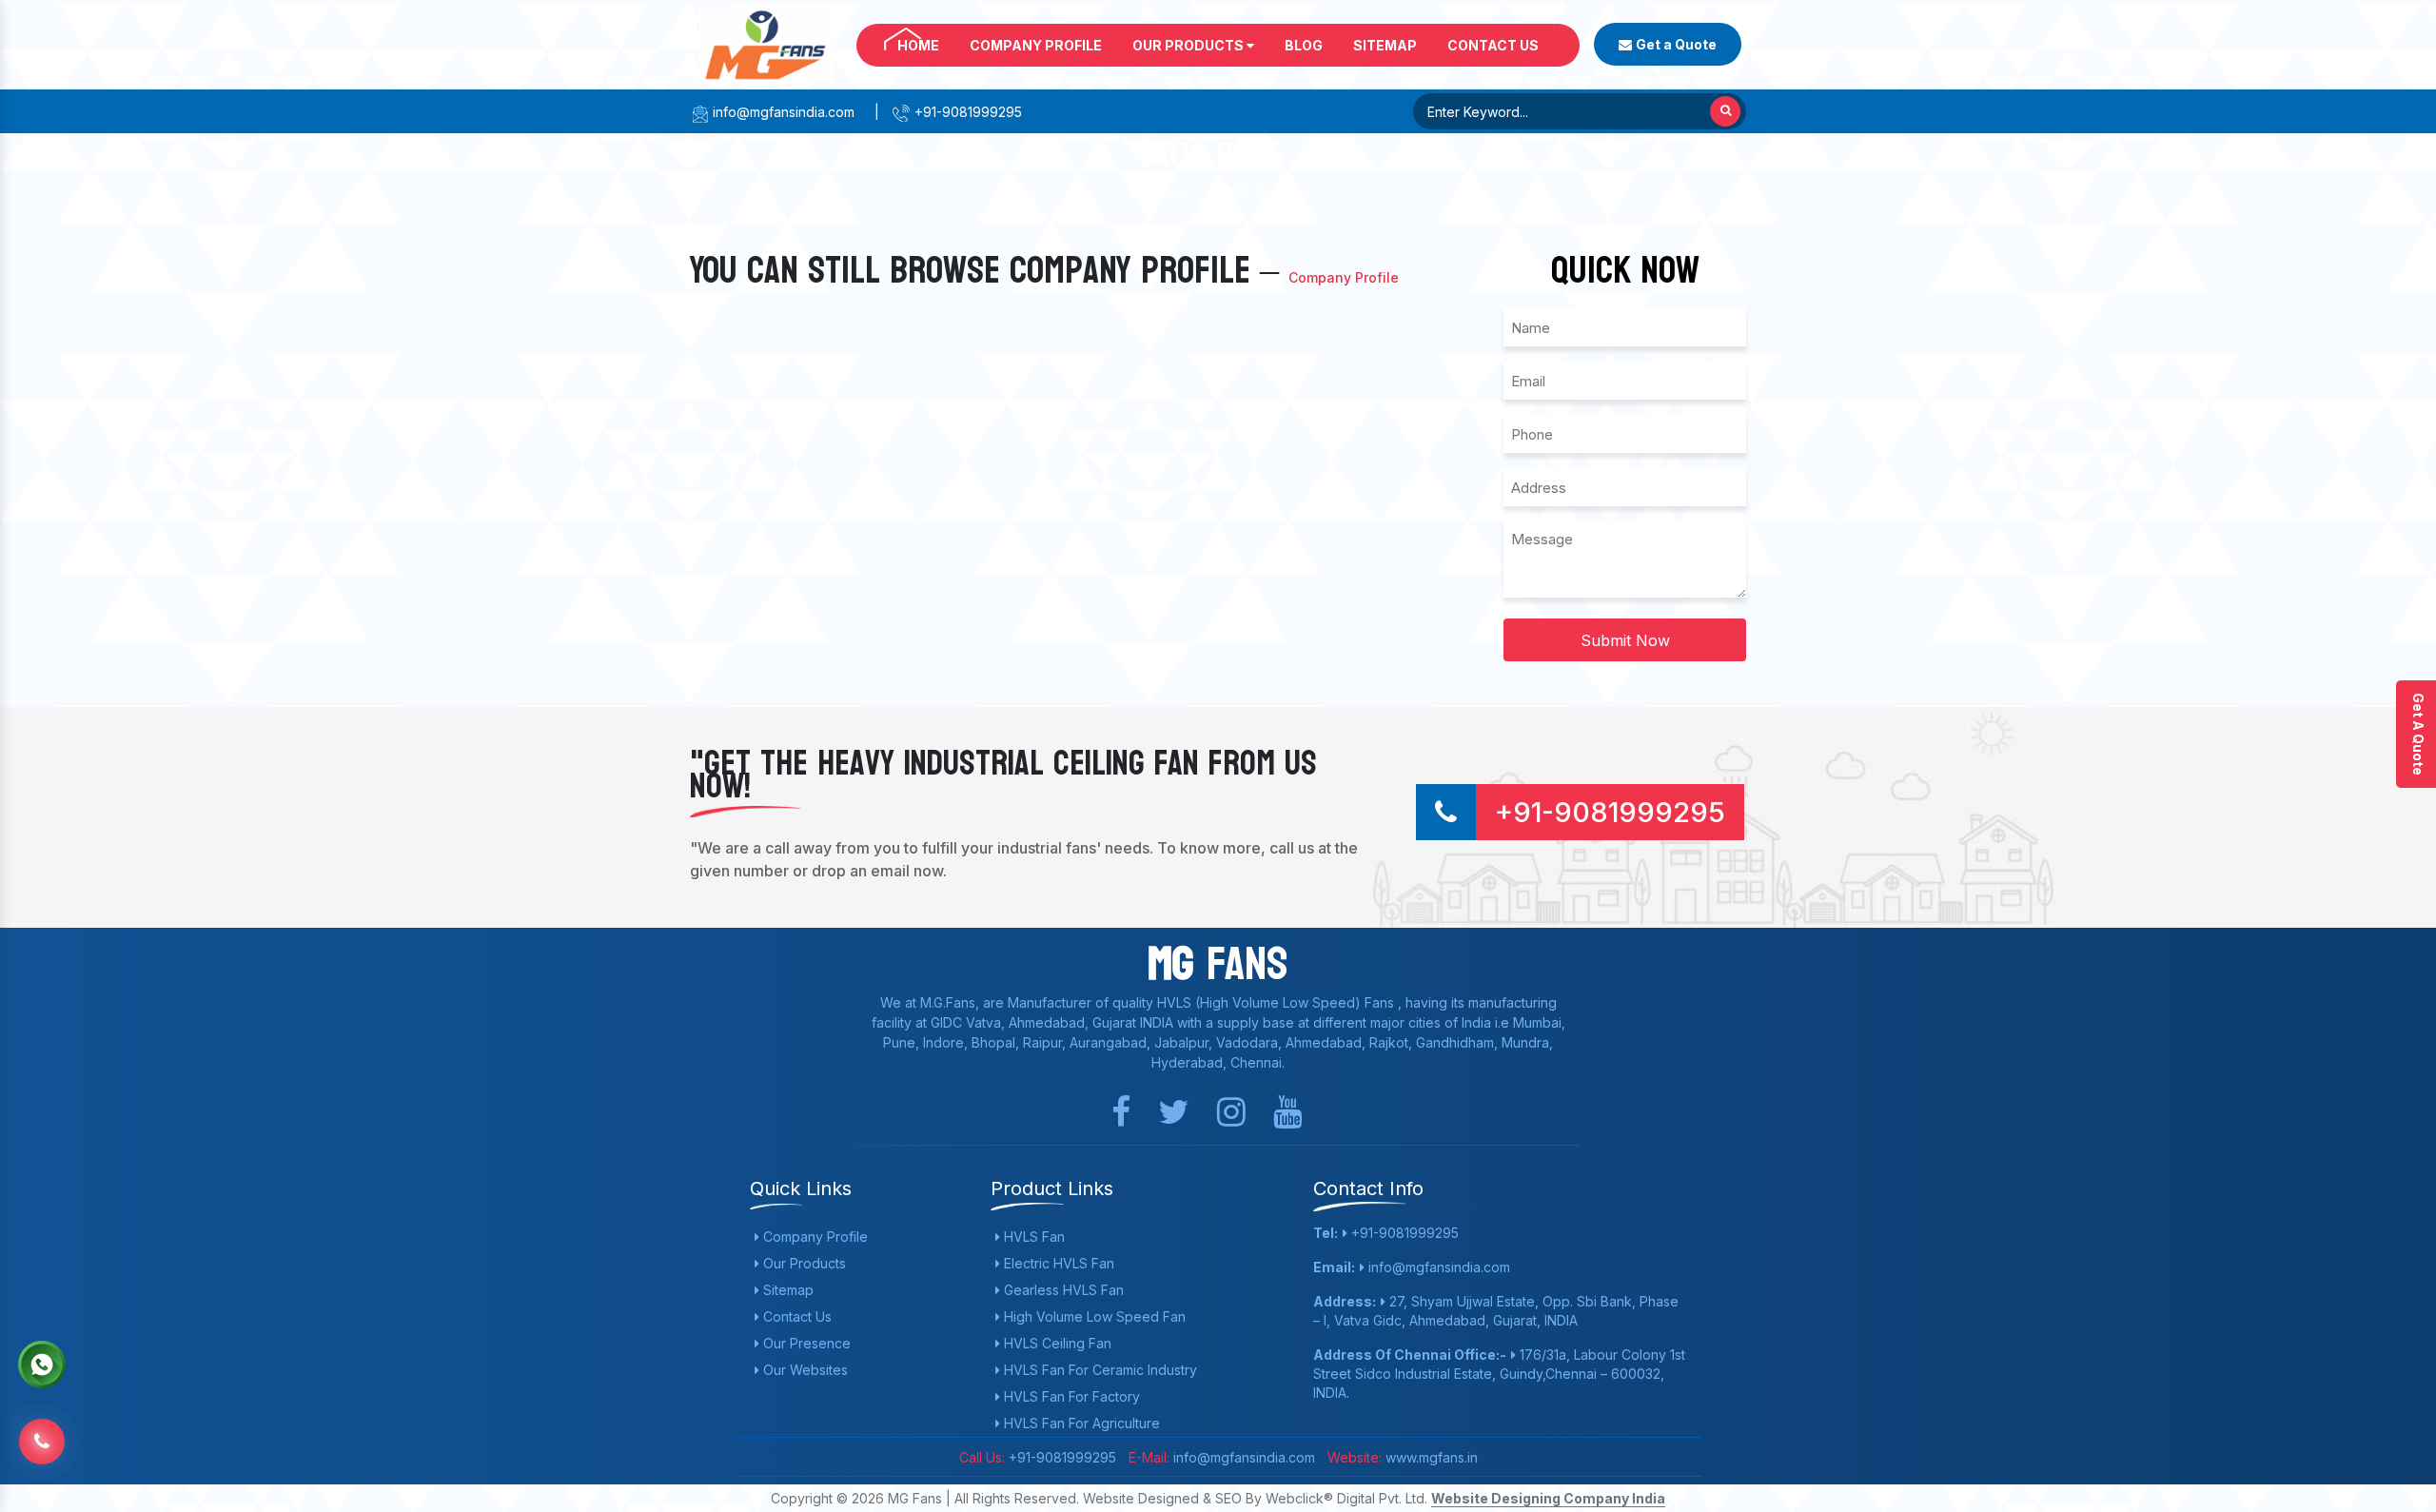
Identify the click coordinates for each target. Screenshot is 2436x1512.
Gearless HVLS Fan (1062, 1290)
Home (918, 45)
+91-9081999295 (966, 112)
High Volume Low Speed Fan (1093, 1316)
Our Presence (805, 1343)
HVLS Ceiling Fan (1056, 1343)
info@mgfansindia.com (782, 112)
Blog (1304, 45)
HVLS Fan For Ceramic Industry (1099, 1370)
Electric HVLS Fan (1057, 1263)
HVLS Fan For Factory (1070, 1396)
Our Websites (804, 1370)
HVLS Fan (1032, 1237)
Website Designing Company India (1548, 1498)
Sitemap (1385, 45)
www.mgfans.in (1430, 1457)
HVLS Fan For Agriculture (1080, 1423)
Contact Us (1493, 45)
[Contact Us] (42, 1427)
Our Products (1189, 45)
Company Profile (1036, 45)
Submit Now (1625, 640)
